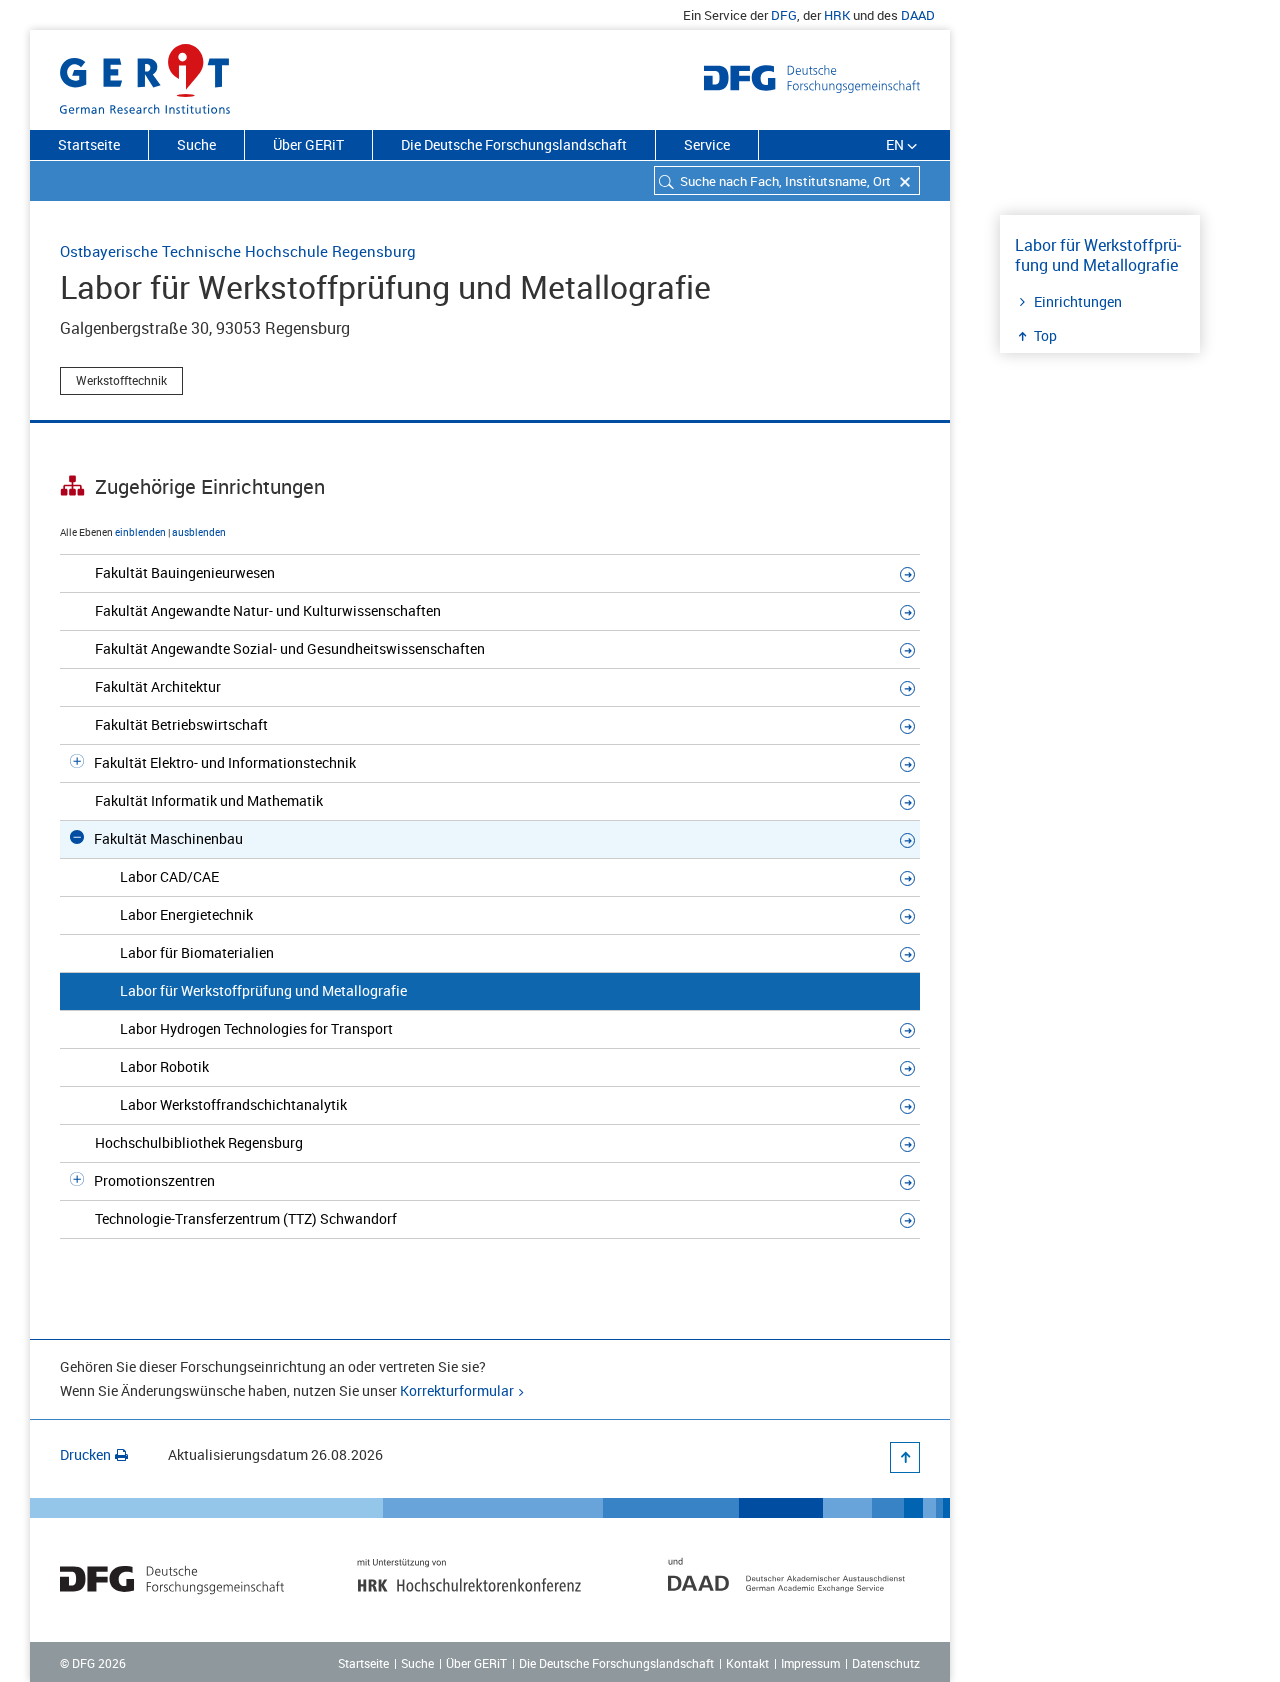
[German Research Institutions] (145, 75)
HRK (837, 15)
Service (707, 144)
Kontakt (747, 1663)
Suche (196, 144)
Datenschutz (886, 1663)
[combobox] (787, 180)
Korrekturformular (457, 1390)
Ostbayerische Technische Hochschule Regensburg (238, 251)
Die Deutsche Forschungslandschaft (514, 144)
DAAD (918, 15)
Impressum (810, 1663)
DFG (784, 15)
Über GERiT (308, 144)
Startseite (89, 144)
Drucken (85, 1454)
